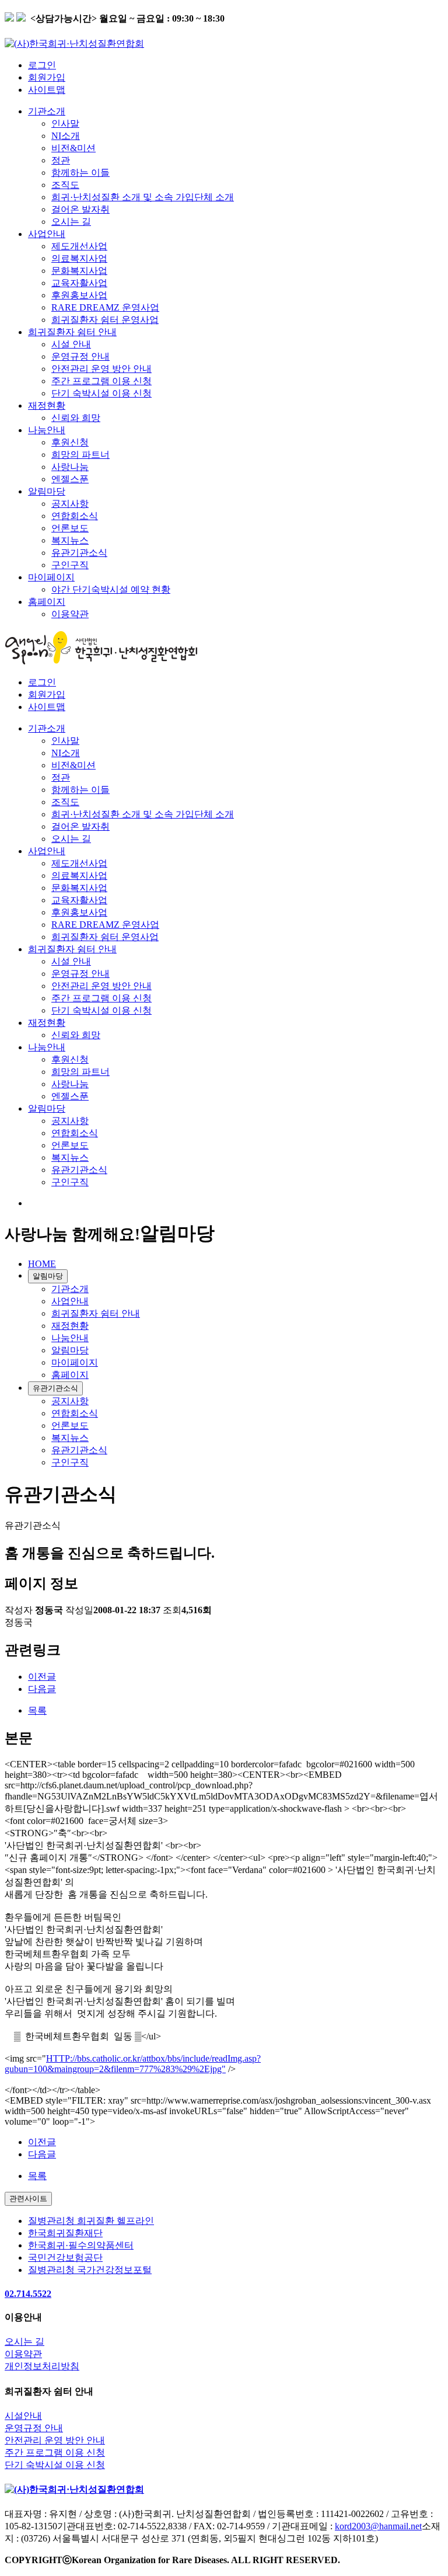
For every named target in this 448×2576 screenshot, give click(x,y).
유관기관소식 (79, 553)
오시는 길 (71, 222)
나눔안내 (47, 430)
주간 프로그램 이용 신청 (101, 381)
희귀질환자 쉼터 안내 (72, 332)
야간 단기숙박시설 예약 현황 (111, 589)
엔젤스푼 (70, 479)
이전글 (42, 1677)
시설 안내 (71, 344)
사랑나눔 (70, 467)
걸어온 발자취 (80, 209)
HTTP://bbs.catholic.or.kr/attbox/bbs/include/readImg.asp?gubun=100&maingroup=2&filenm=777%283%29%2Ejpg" (133, 2064)
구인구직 (70, 565)
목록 (37, 1710)
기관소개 (47, 111)
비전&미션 (73, 148)
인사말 (65, 123)
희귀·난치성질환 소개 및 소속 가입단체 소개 (143, 197)
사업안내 (47, 234)
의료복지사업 (79, 258)
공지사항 (70, 504)
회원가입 (47, 77)
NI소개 (66, 136)
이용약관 (70, 614)
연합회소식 (75, 516)
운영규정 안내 (80, 356)
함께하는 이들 (80, 173)
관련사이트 (28, 2199)
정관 (61, 160)
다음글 (42, 1689)
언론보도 (70, 528)
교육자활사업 (79, 283)
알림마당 (47, 491)
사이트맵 (47, 90)
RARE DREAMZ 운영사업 (105, 307)
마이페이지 (51, 577)
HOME (42, 1264)
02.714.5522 (28, 2294)
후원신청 (70, 442)
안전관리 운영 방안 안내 (101, 369)
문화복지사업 (79, 271)
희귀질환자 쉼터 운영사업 (105, 320)
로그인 (42, 65)
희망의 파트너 (80, 455)
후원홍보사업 (79, 295)
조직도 (65, 185)
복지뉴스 (70, 540)
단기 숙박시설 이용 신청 (101, 393)
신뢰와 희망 (76, 418)
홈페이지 (47, 602)
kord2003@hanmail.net (378, 2526)
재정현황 (47, 405)
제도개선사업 (79, 246)
